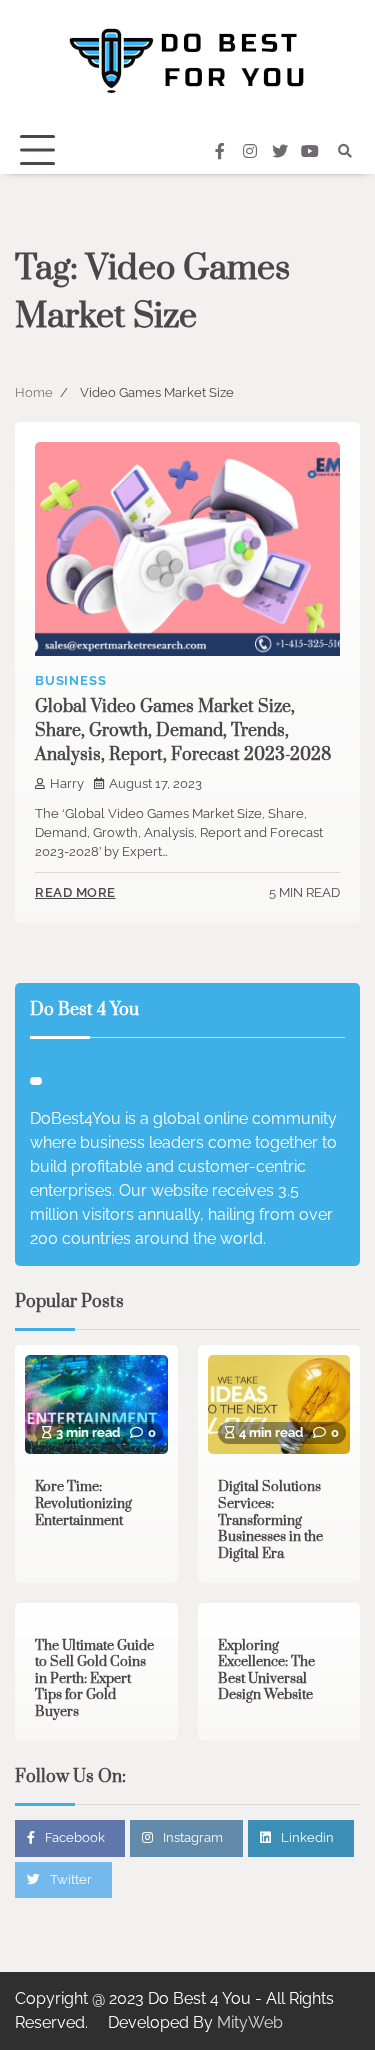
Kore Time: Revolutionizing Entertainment (83, 1503)
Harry (67, 783)
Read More (75, 892)
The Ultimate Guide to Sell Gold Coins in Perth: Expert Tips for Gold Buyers (94, 1679)
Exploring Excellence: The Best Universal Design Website (266, 1671)
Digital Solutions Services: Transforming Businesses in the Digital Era (270, 1520)
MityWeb (250, 2022)
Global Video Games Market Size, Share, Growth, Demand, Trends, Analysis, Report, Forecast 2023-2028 (183, 731)
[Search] (345, 151)
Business (70, 680)
